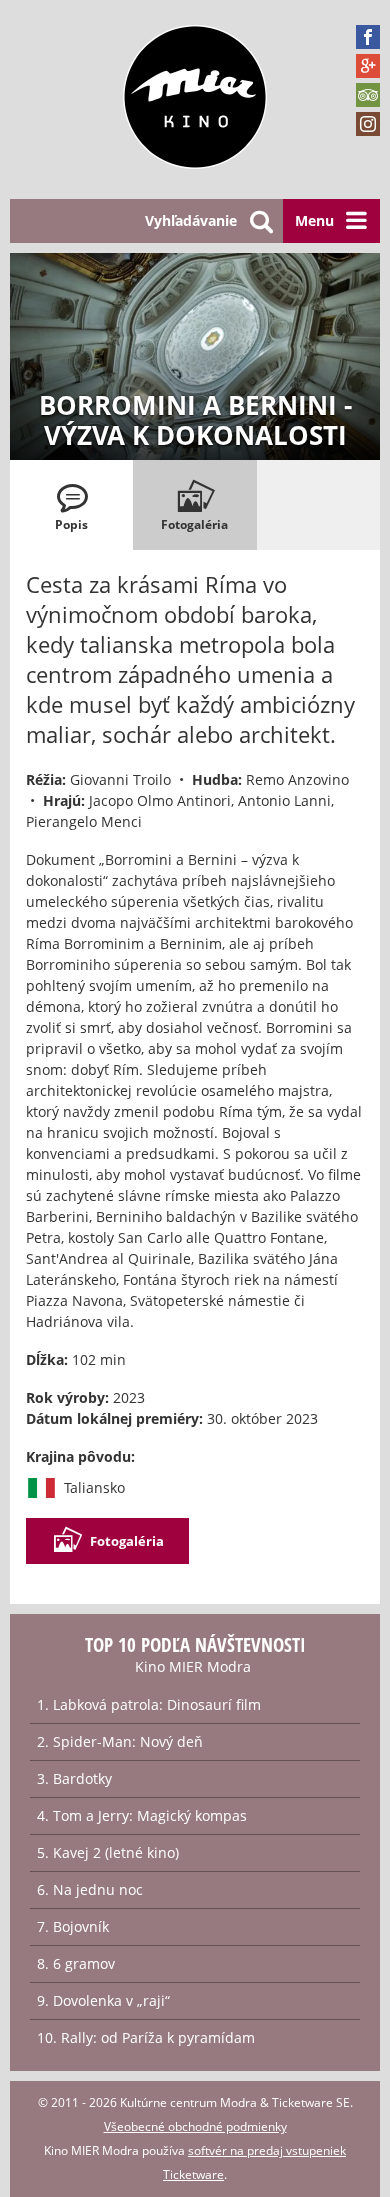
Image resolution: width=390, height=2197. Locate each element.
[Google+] (368, 66)
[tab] (71, 505)
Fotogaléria (127, 1541)
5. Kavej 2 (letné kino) (108, 1852)
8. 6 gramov (76, 1963)
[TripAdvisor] (368, 95)
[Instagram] (368, 124)
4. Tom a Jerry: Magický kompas (142, 1815)
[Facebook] (368, 37)
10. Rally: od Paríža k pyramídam (146, 2037)
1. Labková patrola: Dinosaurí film (149, 1704)
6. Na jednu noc (90, 1889)
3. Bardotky (74, 1778)
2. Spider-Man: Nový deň (120, 1741)
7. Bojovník (73, 1926)
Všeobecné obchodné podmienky (195, 2126)
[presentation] (71, 505)
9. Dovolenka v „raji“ (103, 2000)
